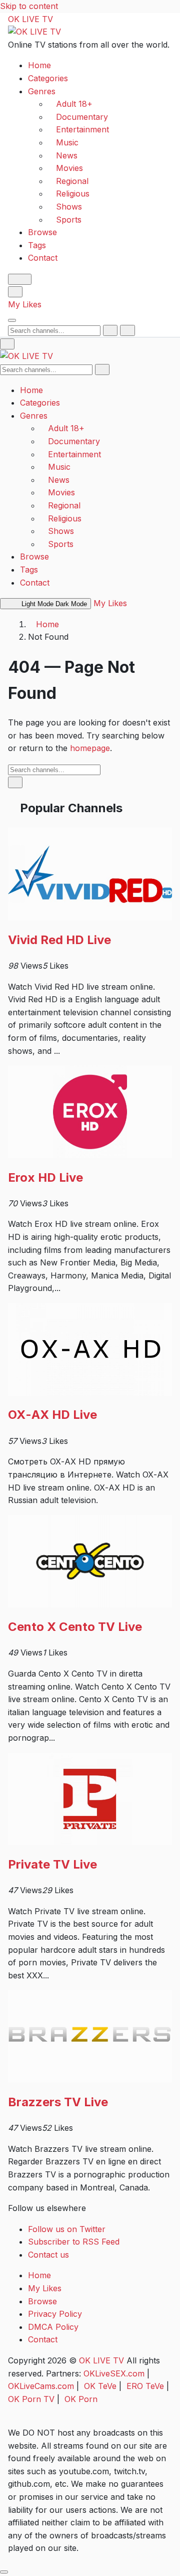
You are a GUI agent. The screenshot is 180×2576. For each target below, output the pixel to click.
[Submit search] (110, 330)
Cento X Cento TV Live (75, 1627)
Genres (42, 91)
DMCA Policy (53, 2327)
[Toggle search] (15, 292)
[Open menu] (12, 320)
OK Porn (81, 2399)
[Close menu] (7, 344)
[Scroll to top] (4, 2572)
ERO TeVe (145, 2386)
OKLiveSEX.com (114, 2373)
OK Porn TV (31, 2399)
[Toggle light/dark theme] (20, 279)
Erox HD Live (45, 1177)
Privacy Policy (55, 2314)
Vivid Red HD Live (59, 940)
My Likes (25, 304)
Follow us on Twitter (67, 2229)
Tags (37, 245)
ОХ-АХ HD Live (52, 1415)
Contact (43, 258)
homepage (90, 748)
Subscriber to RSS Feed (74, 2242)
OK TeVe (100, 2386)
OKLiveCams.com (41, 2386)
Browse (42, 232)
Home (39, 65)
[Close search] (127, 330)
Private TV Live (52, 1864)
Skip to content (29, 6)
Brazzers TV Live (58, 2102)
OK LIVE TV (30, 19)
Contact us (48, 2255)
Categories (48, 78)
